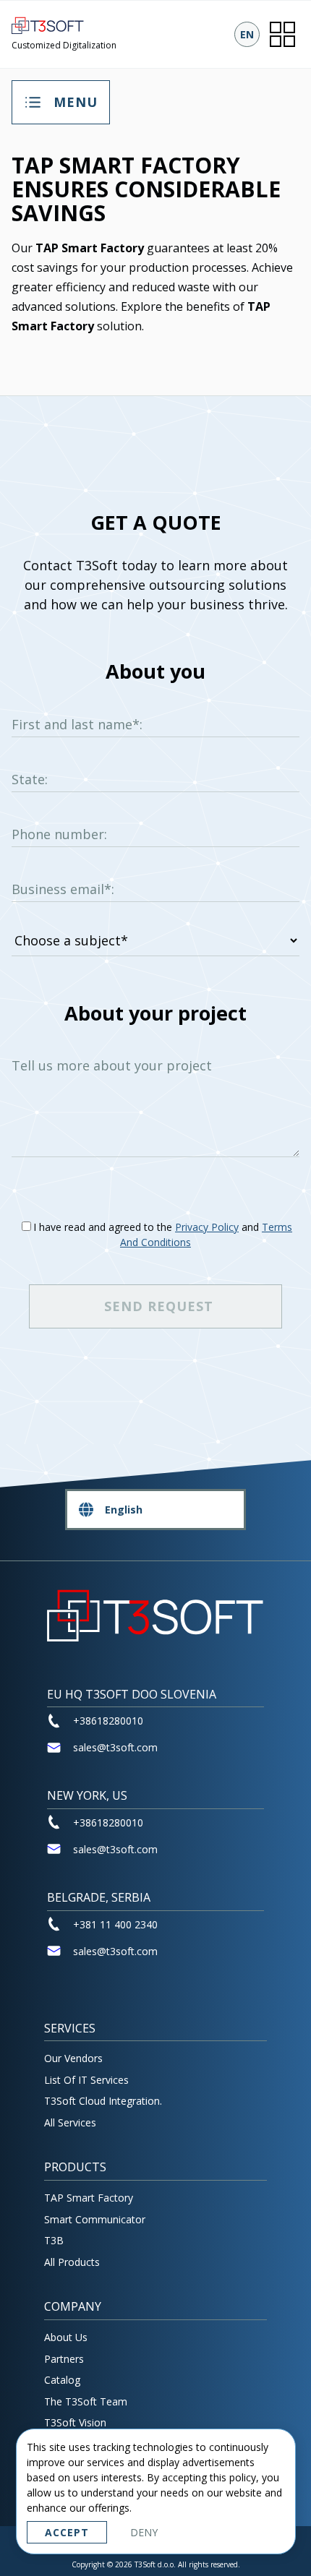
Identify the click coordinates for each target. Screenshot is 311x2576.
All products (72, 2262)
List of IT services (86, 2080)
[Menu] (282, 34)
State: (30, 779)
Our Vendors (73, 2058)
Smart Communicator (95, 2219)
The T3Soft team (86, 2401)
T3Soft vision (75, 2422)
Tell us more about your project (112, 1065)
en (247, 34)
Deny (144, 2532)
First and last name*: (77, 724)
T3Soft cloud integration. (103, 2101)
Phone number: (59, 834)
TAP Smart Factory (89, 2198)
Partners (64, 2359)
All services (70, 2122)
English (124, 1510)
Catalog (62, 2380)
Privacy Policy (207, 1227)
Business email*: (63, 889)
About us (66, 2337)
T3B (54, 2240)
